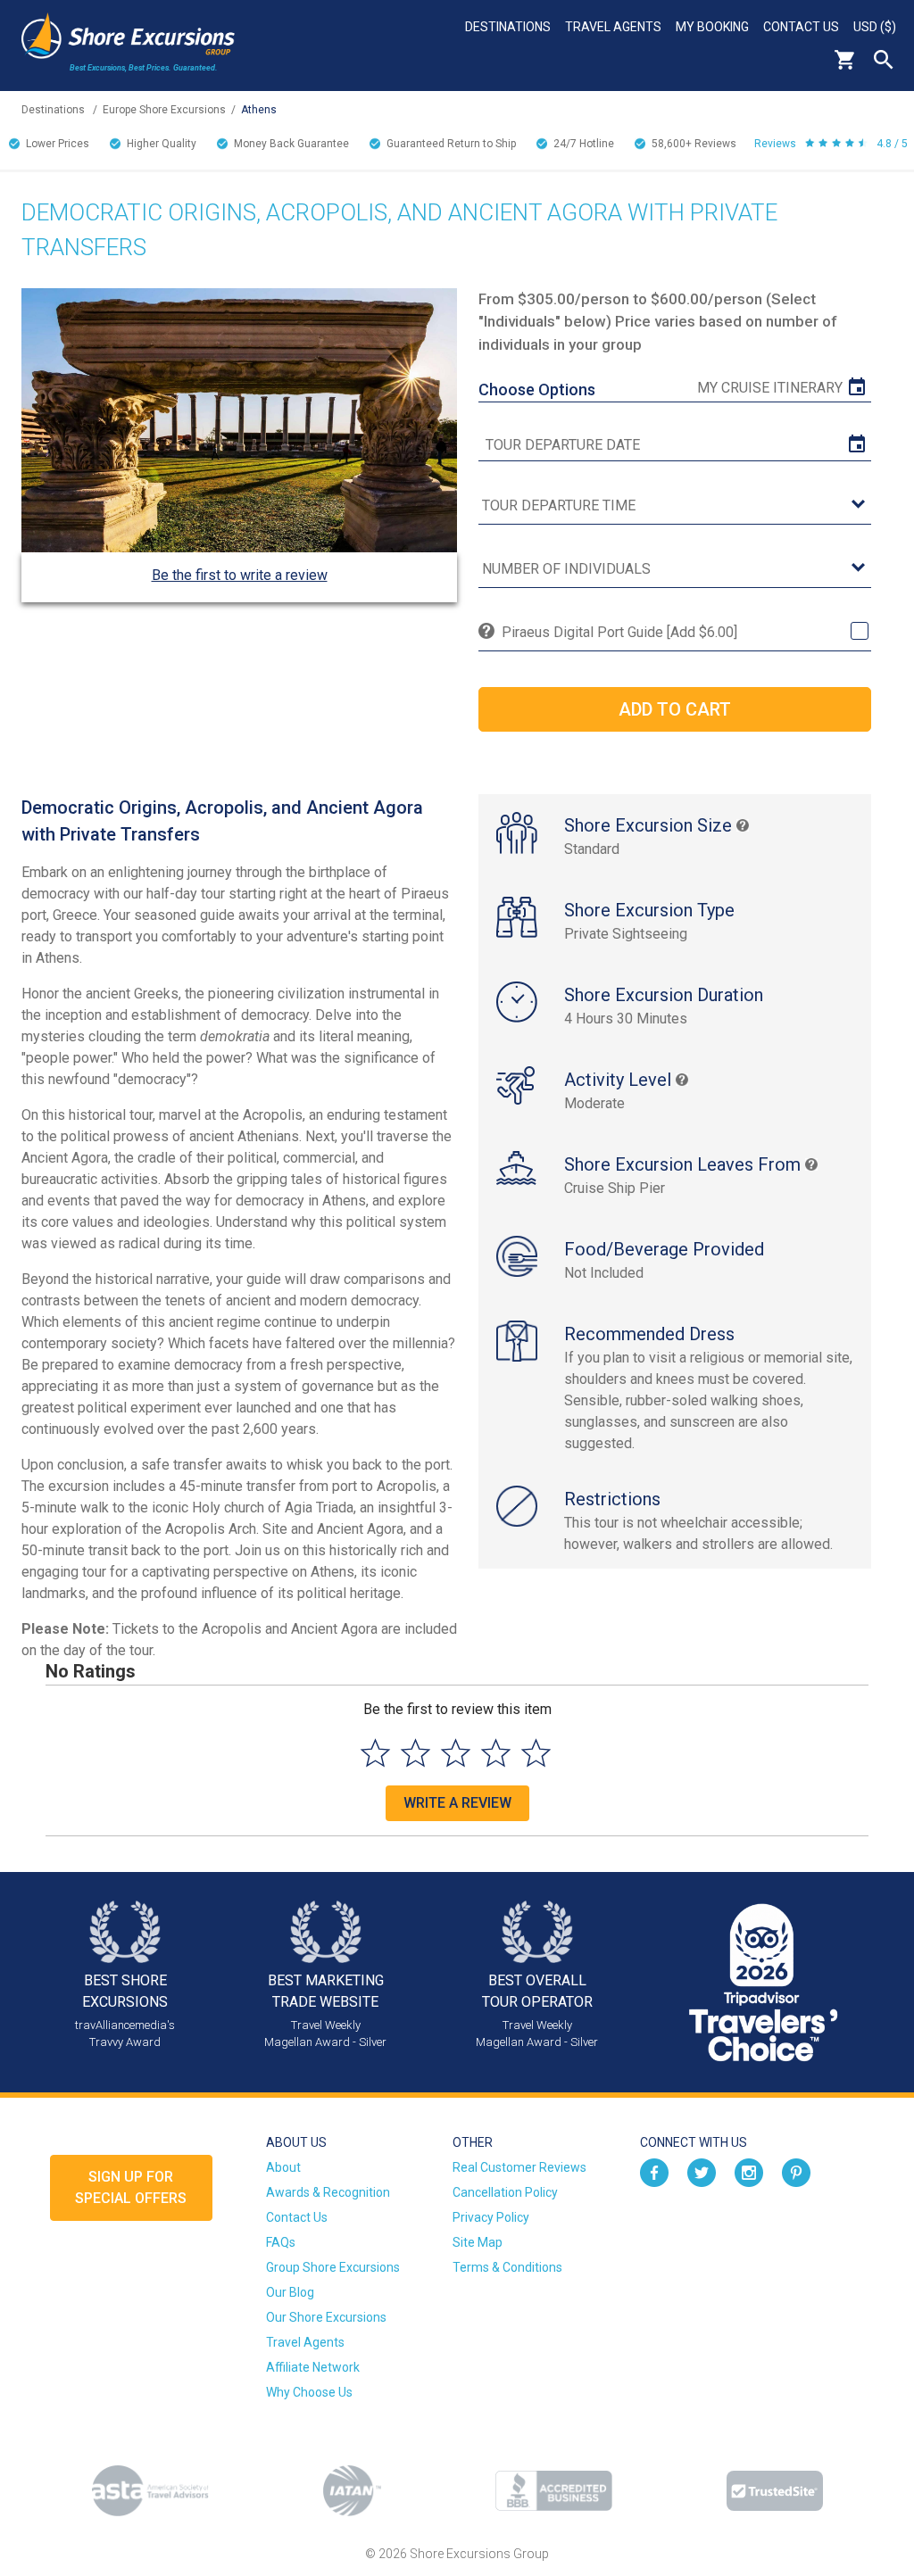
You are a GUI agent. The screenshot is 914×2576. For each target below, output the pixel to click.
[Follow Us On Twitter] (702, 2172)
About (283, 2167)
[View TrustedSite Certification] (775, 2491)
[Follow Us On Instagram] (749, 2172)
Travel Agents (613, 27)
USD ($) (875, 27)
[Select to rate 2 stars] (415, 1753)
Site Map (478, 2242)
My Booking (712, 27)
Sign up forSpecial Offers (131, 2187)
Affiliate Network (313, 2367)
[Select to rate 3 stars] (456, 1753)
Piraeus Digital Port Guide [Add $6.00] (619, 632)
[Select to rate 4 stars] (496, 1753)
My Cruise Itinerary (770, 388)
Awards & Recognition (328, 2192)
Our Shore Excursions (326, 2317)
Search (884, 60)
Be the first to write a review (240, 575)
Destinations (508, 27)
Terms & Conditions (507, 2267)
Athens (259, 110)
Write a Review (457, 1803)
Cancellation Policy (505, 2192)
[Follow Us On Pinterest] (796, 2172)
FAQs (281, 2242)
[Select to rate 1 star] (375, 1753)
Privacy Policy (491, 2217)
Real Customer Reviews (519, 2167)
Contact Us (801, 27)
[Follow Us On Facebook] (654, 2172)
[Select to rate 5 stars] (536, 1753)
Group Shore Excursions (333, 2267)
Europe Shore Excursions (164, 110)
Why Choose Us (309, 2392)
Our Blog (290, 2292)
